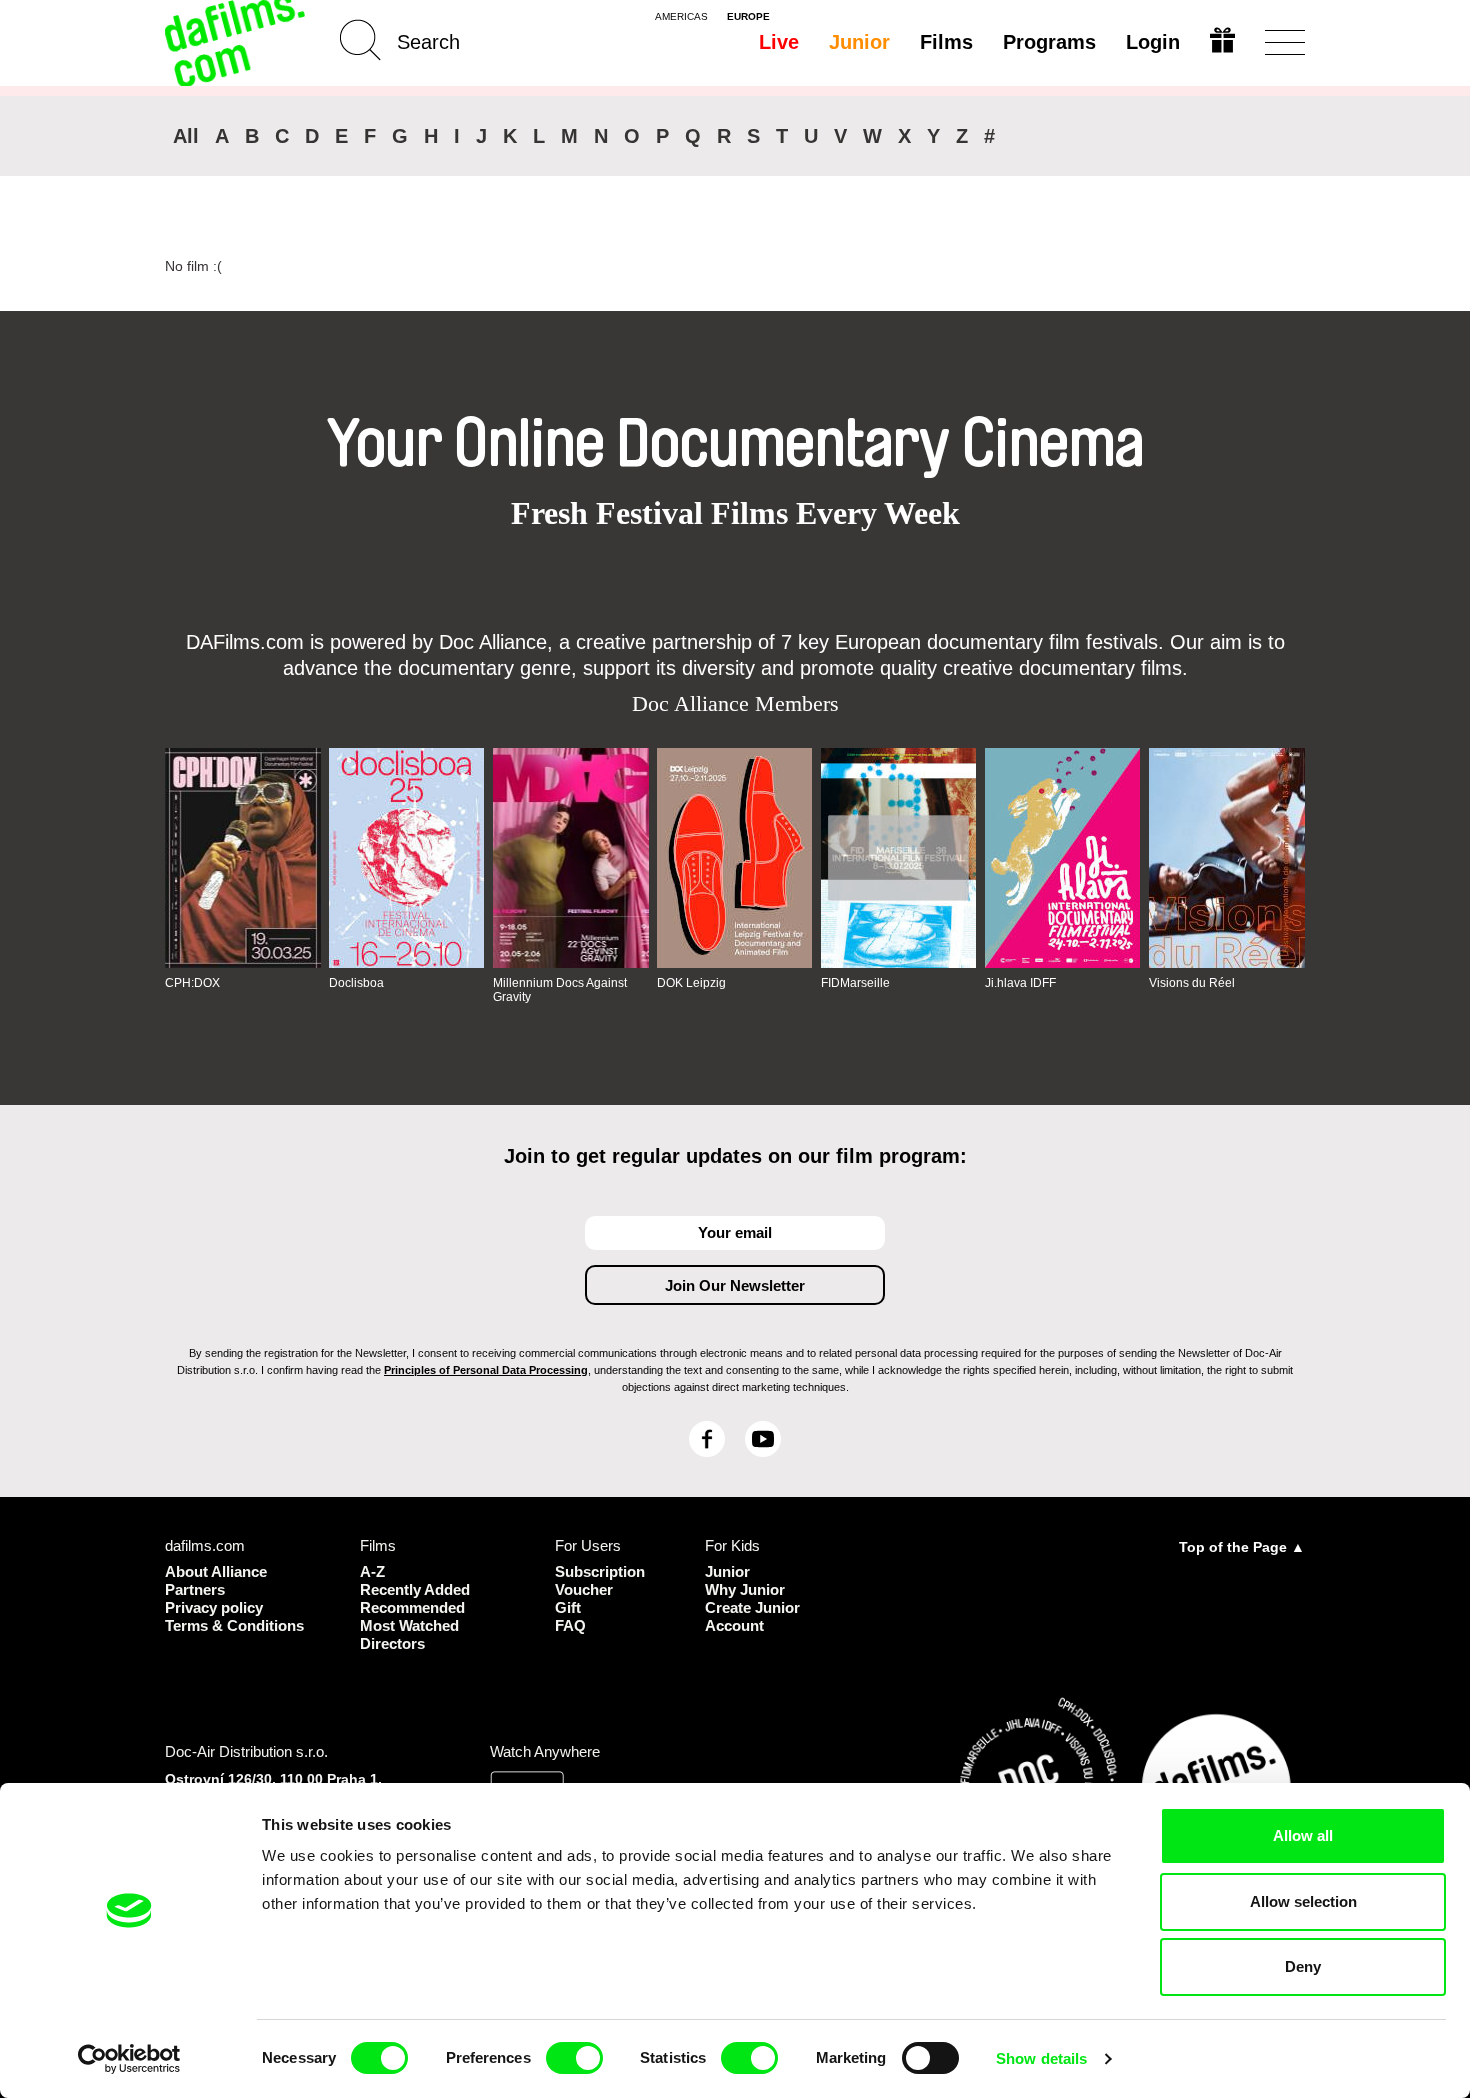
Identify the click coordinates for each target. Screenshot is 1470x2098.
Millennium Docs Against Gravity (560, 990)
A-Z (372, 1571)
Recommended (412, 1607)
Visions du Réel (1192, 983)
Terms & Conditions (234, 1625)
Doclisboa (356, 983)
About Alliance (216, 1571)
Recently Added (415, 1589)
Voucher (584, 1589)
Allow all (1303, 1835)
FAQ (570, 1625)
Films (946, 42)
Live (779, 42)
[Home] (237, 42)
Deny (1303, 1966)
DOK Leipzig (691, 983)
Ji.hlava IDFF (1020, 983)
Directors (392, 1643)
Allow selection (1303, 1901)
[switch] (574, 2058)
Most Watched (409, 1625)
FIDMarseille (855, 983)
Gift (568, 1607)
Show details (1041, 2058)
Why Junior (745, 1589)
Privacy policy (214, 1607)
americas (681, 17)
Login (1153, 42)
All (186, 136)
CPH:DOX (192, 983)
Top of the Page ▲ (1242, 1547)
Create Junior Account (752, 1616)
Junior (859, 42)
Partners (195, 1589)
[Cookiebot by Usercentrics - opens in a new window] (129, 2059)
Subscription (600, 1571)
